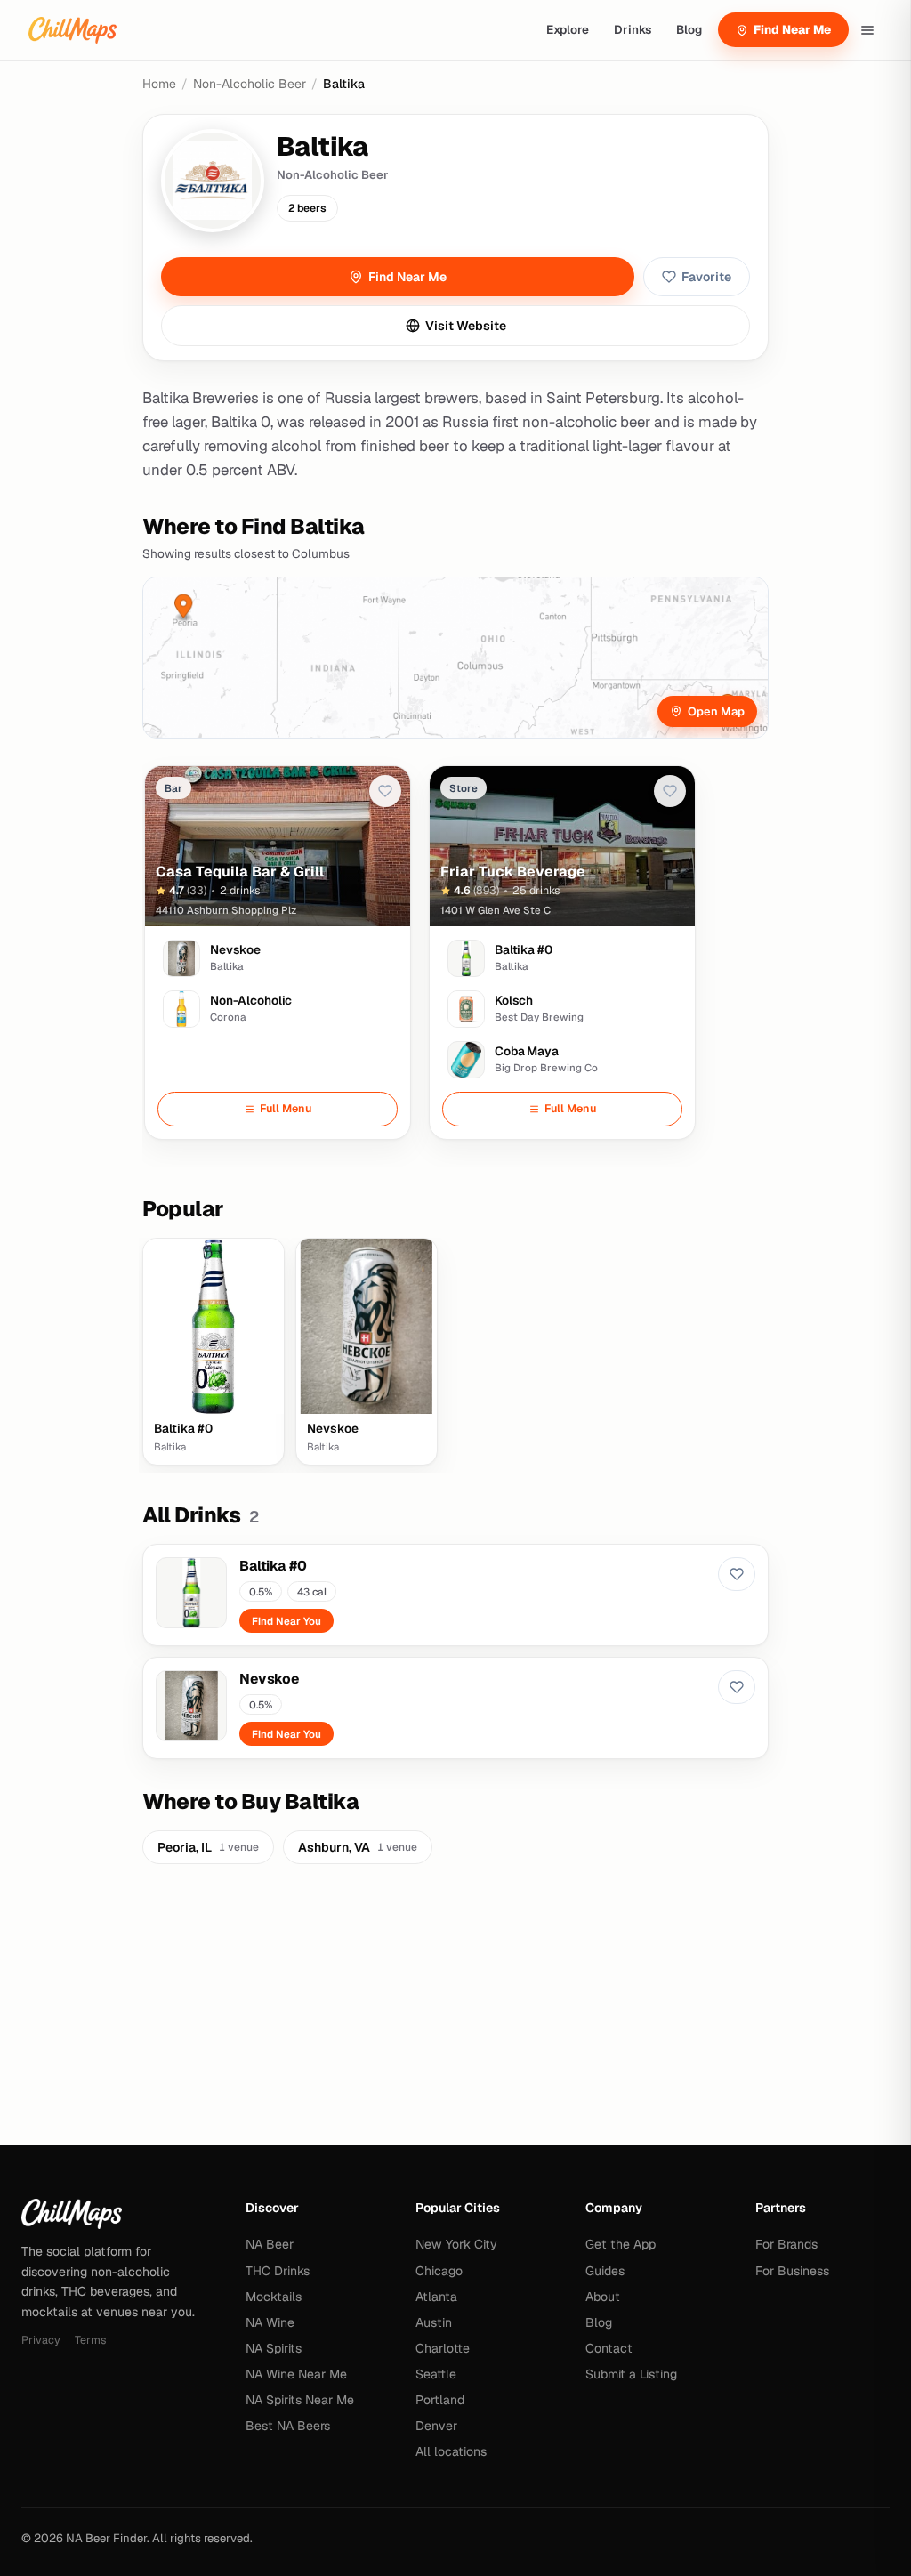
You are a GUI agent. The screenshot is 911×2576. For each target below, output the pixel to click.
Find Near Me (792, 29)
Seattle (436, 2374)
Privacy (41, 2340)
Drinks (633, 29)
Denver (436, 2426)
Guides (605, 2271)
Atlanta (436, 2297)
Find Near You (286, 1621)
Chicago (439, 2271)
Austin (434, 2322)
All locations (451, 2451)
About (603, 2297)
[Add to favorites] (385, 791)
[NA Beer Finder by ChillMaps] (73, 30)
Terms (90, 2340)
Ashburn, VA (358, 1847)
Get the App (621, 2244)
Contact (609, 2348)
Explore (568, 29)
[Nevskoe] (455, 1708)
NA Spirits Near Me (300, 2400)
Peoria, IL (208, 1847)
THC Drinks (278, 2271)
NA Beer (270, 2244)
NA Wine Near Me (296, 2374)
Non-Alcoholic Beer (250, 84)
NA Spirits (274, 2348)
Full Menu (286, 1108)
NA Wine (270, 2322)
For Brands (786, 2244)
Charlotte (443, 2348)
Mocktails (274, 2297)
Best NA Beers (288, 2426)
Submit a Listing (631, 2374)
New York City (456, 2244)
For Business (792, 2271)
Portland (440, 2400)
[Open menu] (867, 30)
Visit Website (466, 326)
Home (159, 84)
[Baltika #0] (455, 1595)
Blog (689, 29)
